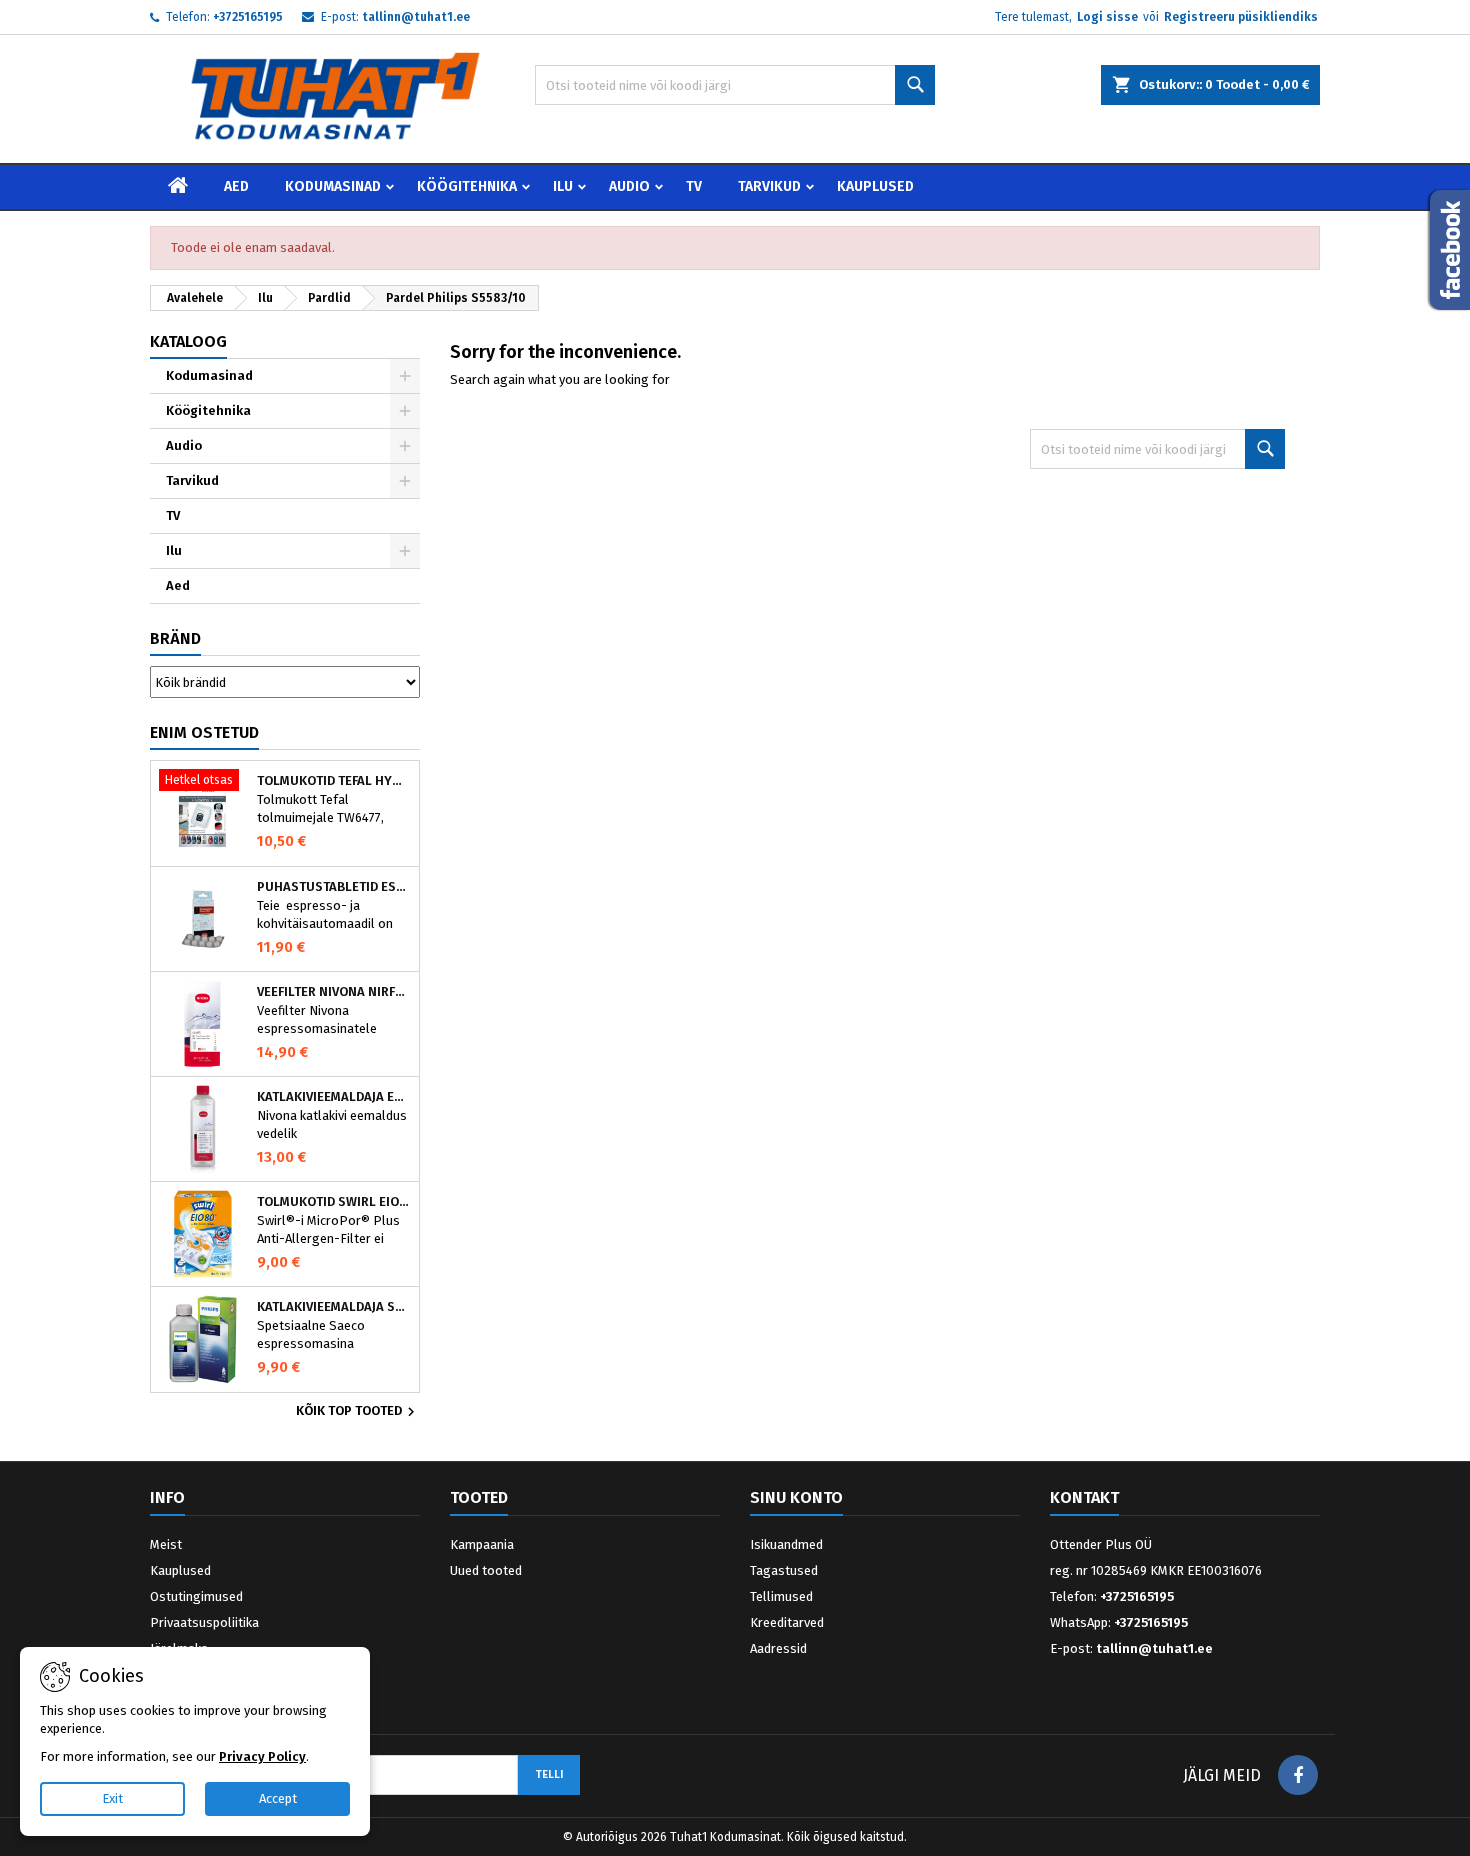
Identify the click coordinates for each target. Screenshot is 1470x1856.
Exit (112, 1798)
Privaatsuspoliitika (204, 1622)
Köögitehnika (467, 186)
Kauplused (875, 186)
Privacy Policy (262, 1756)
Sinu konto (796, 1497)
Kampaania (482, 1544)
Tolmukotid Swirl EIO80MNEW (334, 1202)
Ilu (563, 186)
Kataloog (188, 341)
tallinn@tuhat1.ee (416, 17)
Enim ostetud (204, 732)
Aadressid (778, 1648)
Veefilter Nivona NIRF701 (334, 992)
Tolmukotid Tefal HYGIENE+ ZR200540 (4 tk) (334, 781)
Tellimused (781, 1596)
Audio (629, 186)
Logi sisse (1107, 17)
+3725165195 (248, 17)
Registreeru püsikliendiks (1241, 17)
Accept (278, 1798)
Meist (166, 1544)
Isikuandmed (786, 1544)
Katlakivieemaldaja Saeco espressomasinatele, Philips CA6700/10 (334, 1307)
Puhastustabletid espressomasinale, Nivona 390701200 (334, 887)
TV (694, 186)
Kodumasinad (333, 186)
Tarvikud (769, 186)
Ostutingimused (196, 1596)
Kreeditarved (787, 1622)
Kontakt (1084, 1497)
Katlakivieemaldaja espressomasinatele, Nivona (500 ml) (334, 1097)
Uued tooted (486, 1570)
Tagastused (784, 1570)
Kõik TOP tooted (358, 1412)
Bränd (175, 638)
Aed (236, 186)
